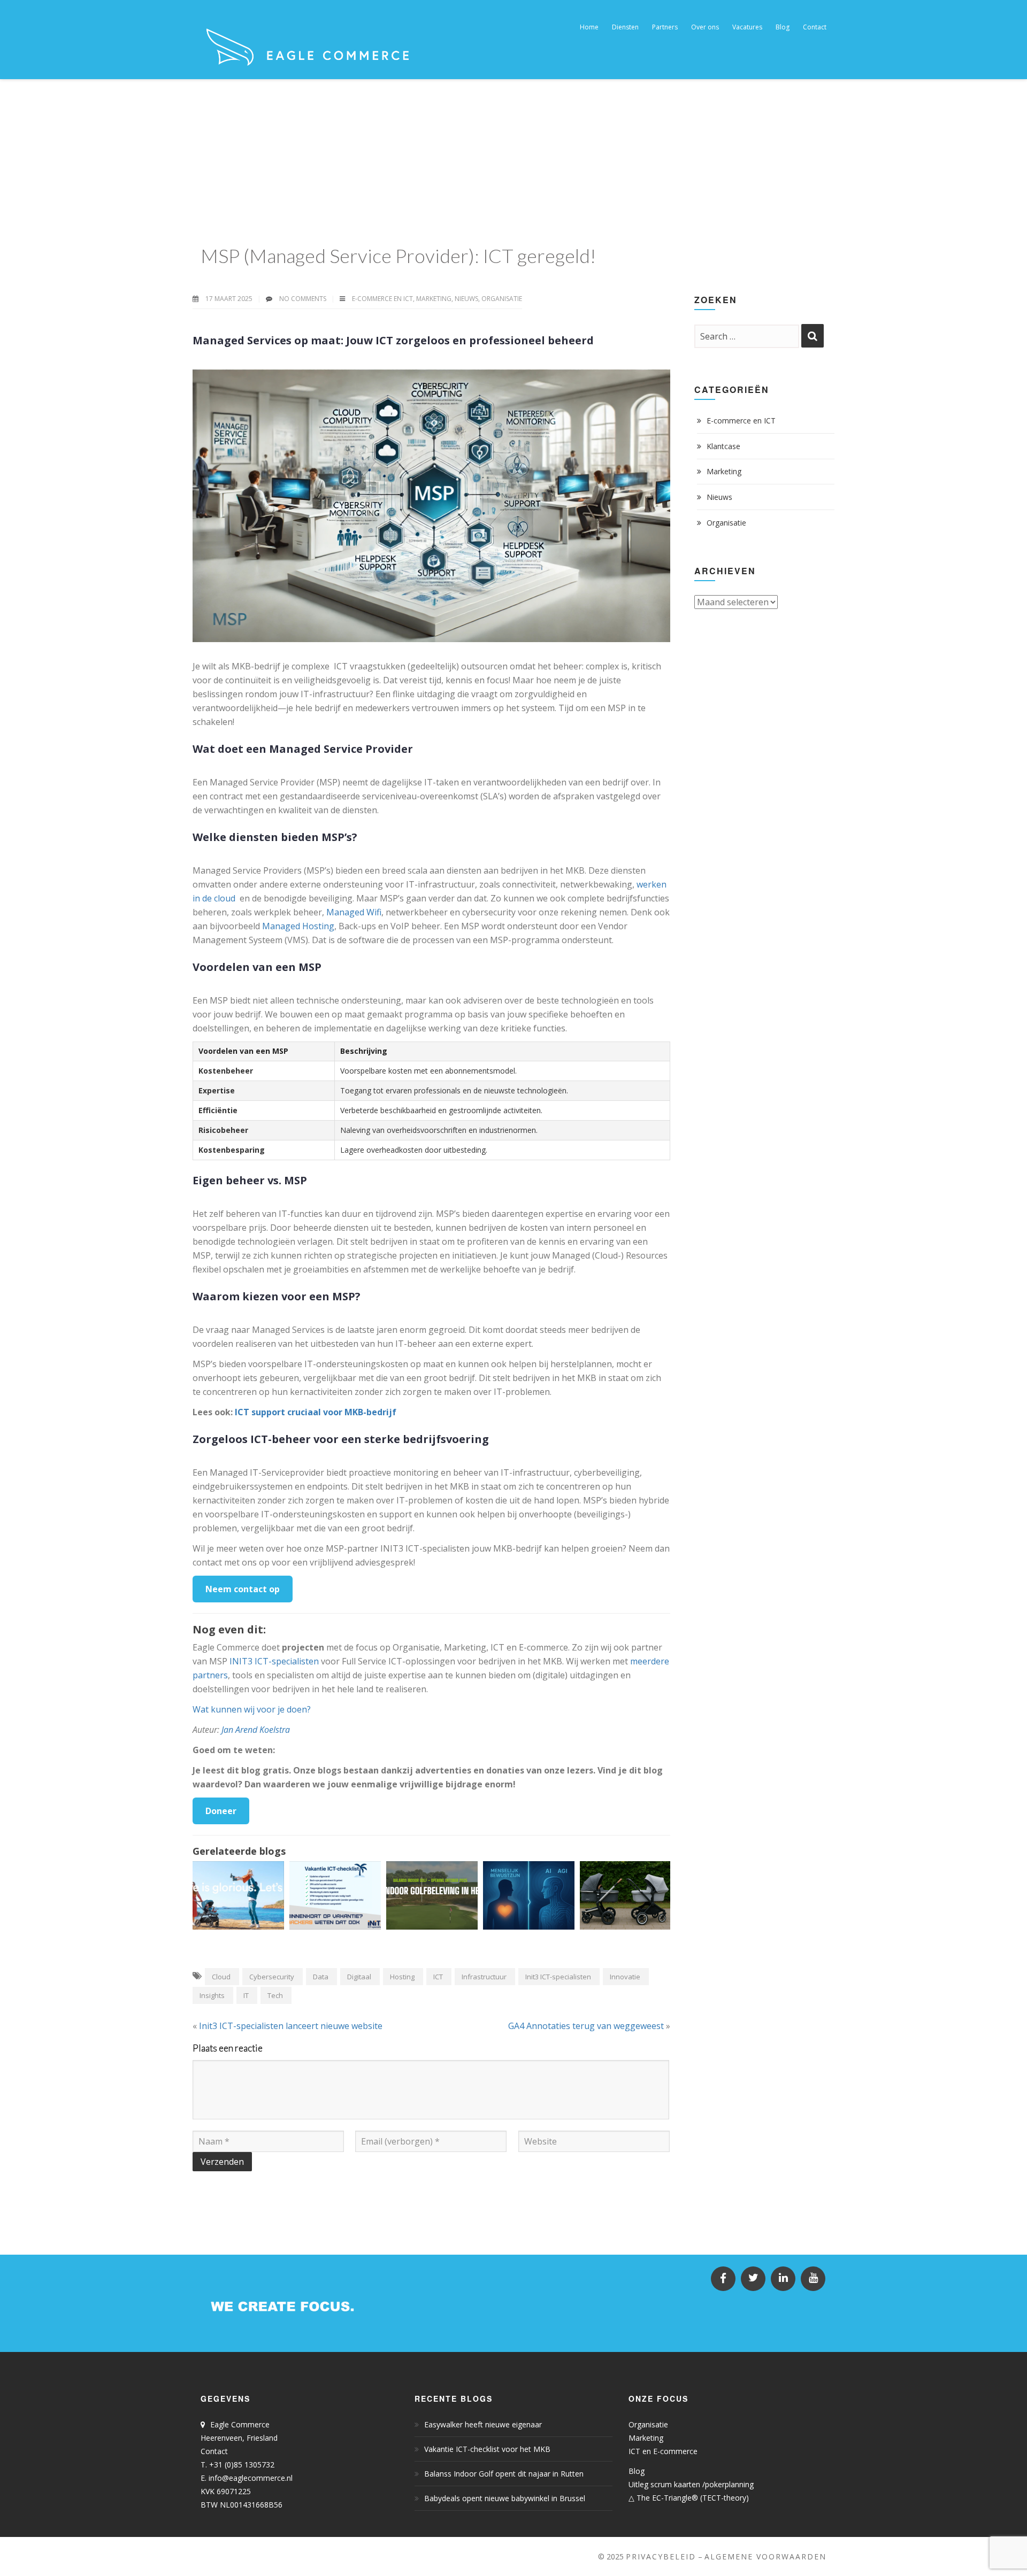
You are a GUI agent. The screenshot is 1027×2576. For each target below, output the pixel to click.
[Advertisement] (513, 159)
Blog (637, 2471)
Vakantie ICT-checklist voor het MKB (487, 2449)
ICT (438, 1977)
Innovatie (625, 1977)
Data (321, 1977)
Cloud (221, 1977)
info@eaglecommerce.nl (251, 2478)
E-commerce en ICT (382, 299)
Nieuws (466, 299)
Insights (212, 1995)
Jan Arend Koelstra (256, 1730)
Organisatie (502, 299)
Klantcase (723, 446)
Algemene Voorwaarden (765, 2556)
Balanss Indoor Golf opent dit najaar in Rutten (504, 2474)
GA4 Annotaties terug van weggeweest (586, 2026)
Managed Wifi (354, 912)
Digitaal (359, 1977)
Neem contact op (243, 1589)
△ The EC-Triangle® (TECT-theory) (689, 2498)
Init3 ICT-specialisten (558, 1977)
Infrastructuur (484, 1977)
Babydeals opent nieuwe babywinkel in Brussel (505, 2498)
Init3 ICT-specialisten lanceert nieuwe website (291, 2026)
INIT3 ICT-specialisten (274, 1661)
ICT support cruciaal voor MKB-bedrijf (316, 1412)
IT (246, 1995)
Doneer (221, 1811)
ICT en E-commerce (663, 2451)
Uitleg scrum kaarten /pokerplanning (691, 2484)
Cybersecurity (272, 1977)
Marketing (434, 299)
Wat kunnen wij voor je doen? (252, 1709)
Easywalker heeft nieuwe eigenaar (483, 2424)
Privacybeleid (661, 2556)
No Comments (303, 299)
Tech (275, 1995)
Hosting (402, 1977)
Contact (214, 2451)
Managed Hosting (298, 926)
